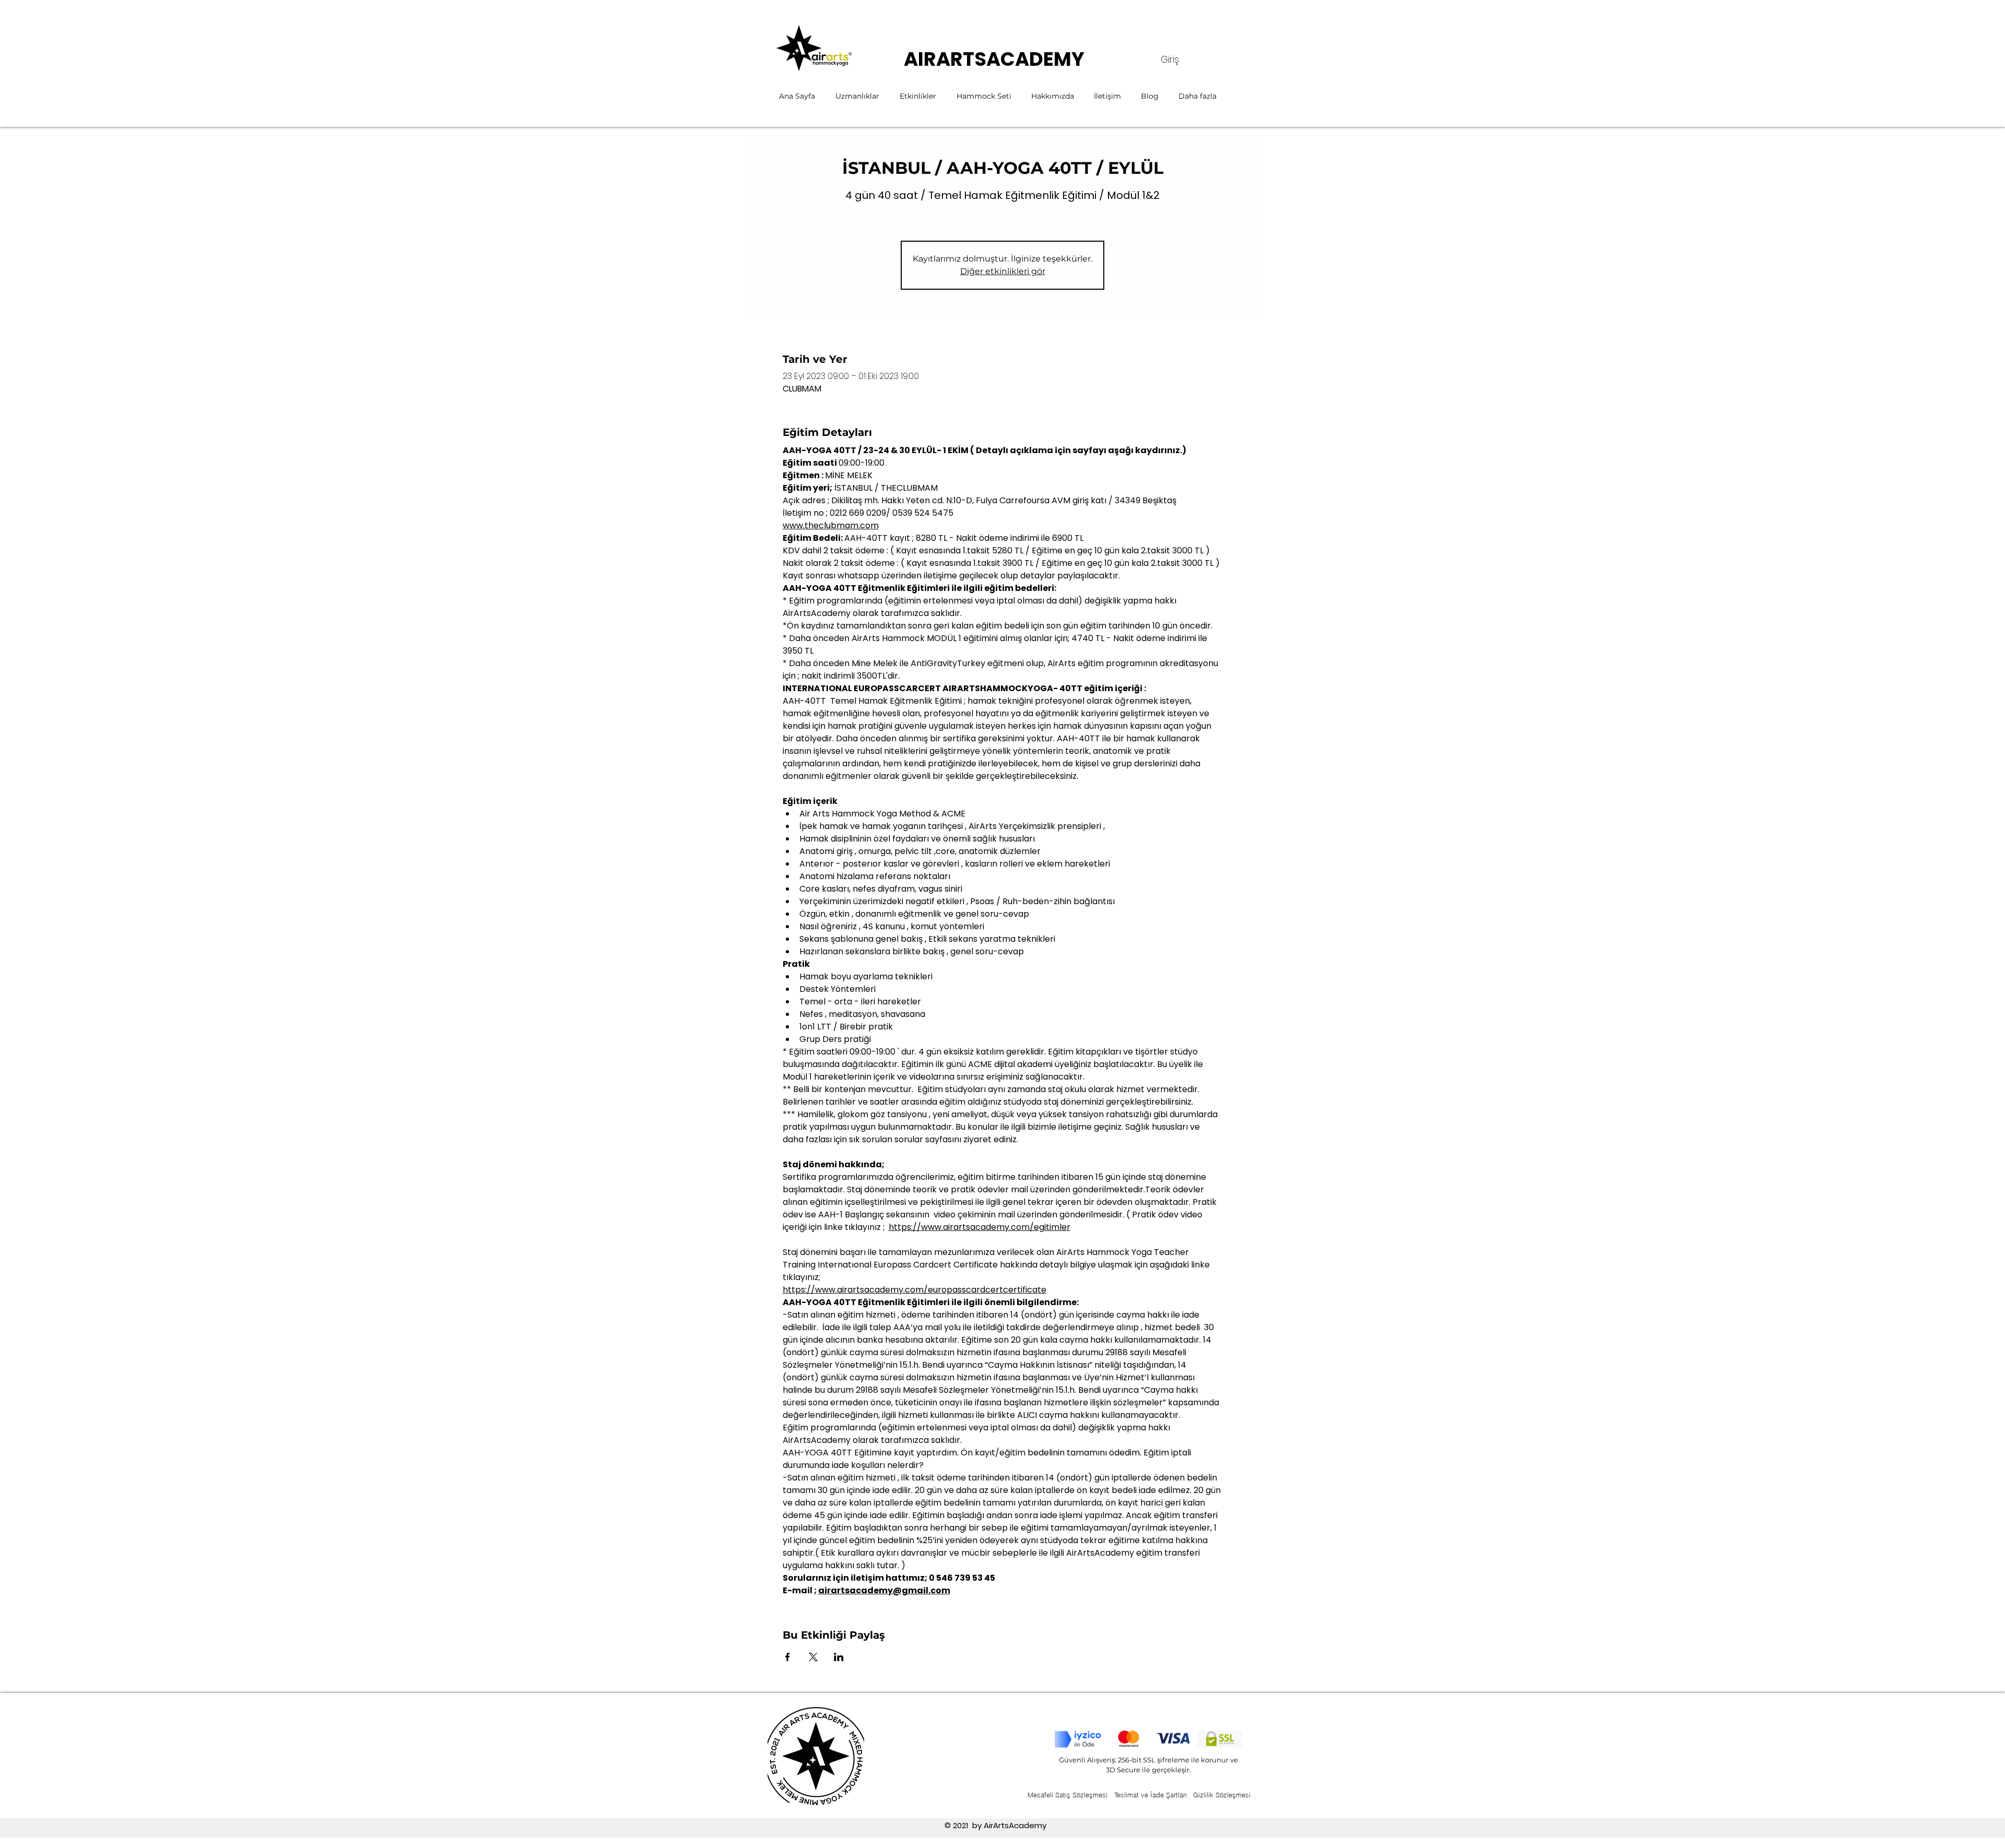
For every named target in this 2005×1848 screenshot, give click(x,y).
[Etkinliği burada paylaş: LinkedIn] (839, 1657)
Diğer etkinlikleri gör (1003, 271)
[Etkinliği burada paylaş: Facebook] (788, 1657)
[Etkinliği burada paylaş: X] (813, 1657)
